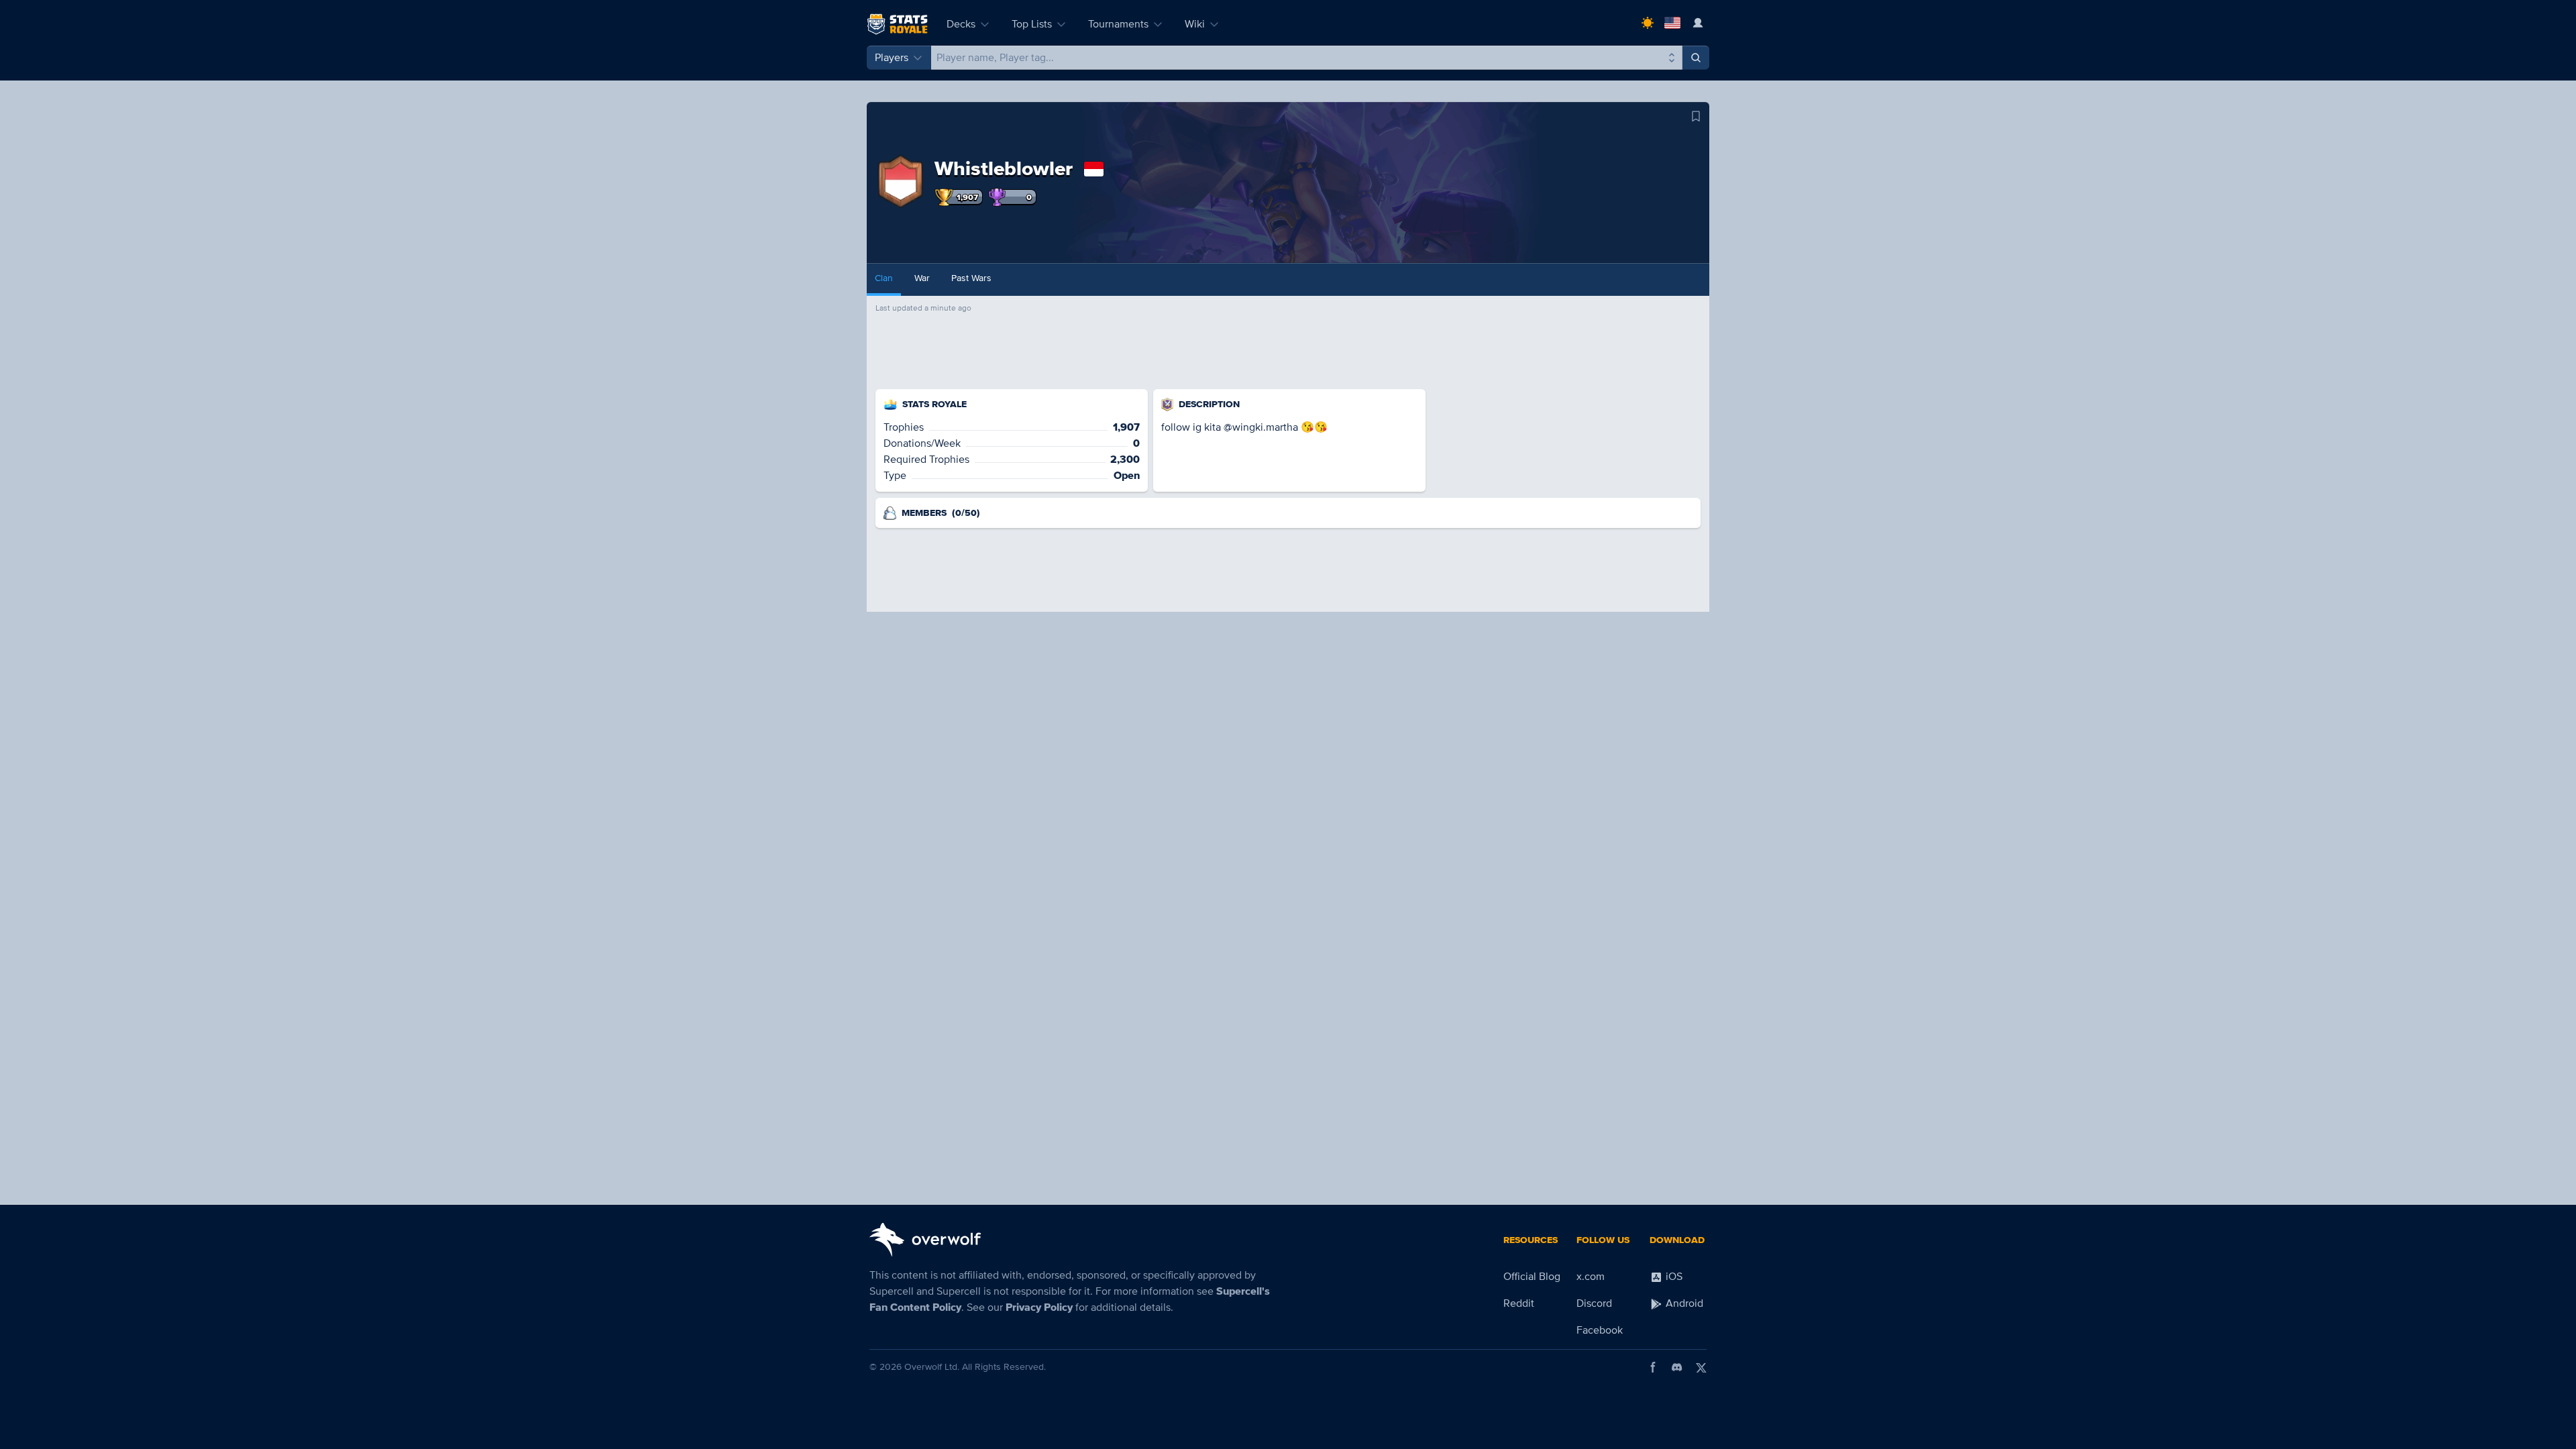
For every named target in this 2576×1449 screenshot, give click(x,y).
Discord (1594, 1303)
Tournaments (1118, 24)
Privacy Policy (1039, 1307)
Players (892, 58)
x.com (1591, 1277)
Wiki (1195, 24)
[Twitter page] (1701, 1367)
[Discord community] (1677, 1367)
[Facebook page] (1653, 1367)
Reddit (1519, 1303)
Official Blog (1532, 1277)
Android (1683, 1303)
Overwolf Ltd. (932, 1367)
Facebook (1600, 1330)
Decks (961, 24)
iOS (1673, 1277)
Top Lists (1032, 24)
